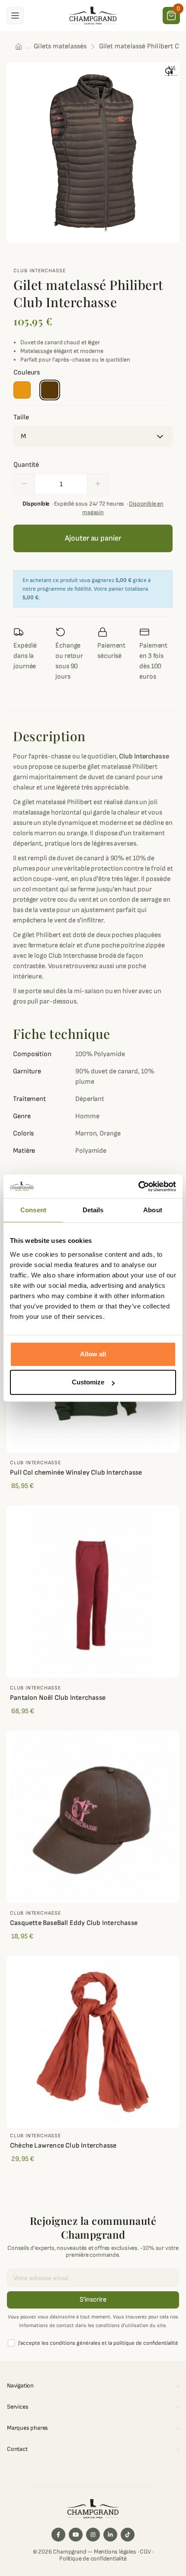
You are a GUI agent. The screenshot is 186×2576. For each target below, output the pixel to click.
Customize (88, 1382)
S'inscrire (93, 2300)
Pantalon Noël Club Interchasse (58, 1698)
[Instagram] (93, 2535)
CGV (145, 2552)
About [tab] (153, 1210)
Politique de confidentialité (93, 2559)
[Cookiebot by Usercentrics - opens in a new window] (138, 1186)
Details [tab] (93, 1210)
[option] (93, 153)
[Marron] (50, 390)
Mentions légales (115, 2552)
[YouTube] (76, 2535)
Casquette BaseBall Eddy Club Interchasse (74, 1923)
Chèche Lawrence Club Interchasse (63, 2146)
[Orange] (22, 390)
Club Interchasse (40, 271)
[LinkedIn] (110, 2535)
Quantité (26, 465)
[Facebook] (58, 2535)
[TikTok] (128, 2535)
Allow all (93, 1354)
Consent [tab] (33, 1210)
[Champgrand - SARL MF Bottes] (93, 15)
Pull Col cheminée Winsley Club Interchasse (76, 1473)
